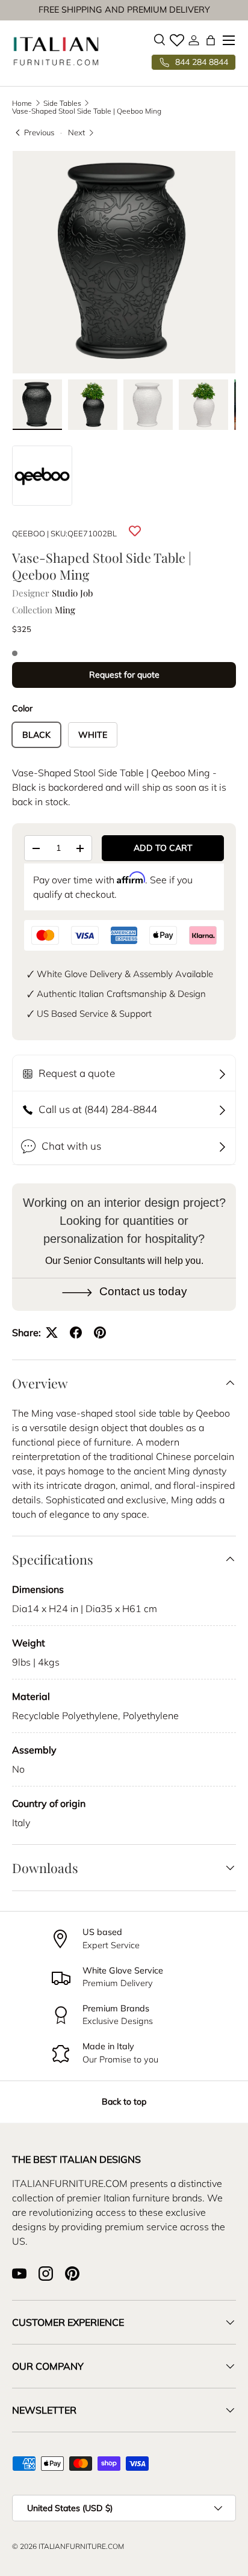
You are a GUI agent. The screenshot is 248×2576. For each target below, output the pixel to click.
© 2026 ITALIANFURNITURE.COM (68, 2546)
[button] (211, 40)
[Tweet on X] (52, 1332)
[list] (124, 262)
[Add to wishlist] (135, 532)
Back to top (124, 2102)
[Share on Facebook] (76, 1332)
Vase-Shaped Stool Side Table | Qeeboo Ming (87, 111)
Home (22, 103)
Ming (65, 610)
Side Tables (62, 103)
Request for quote (124, 675)
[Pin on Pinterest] (100, 1332)
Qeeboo (29, 533)
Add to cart (163, 848)
